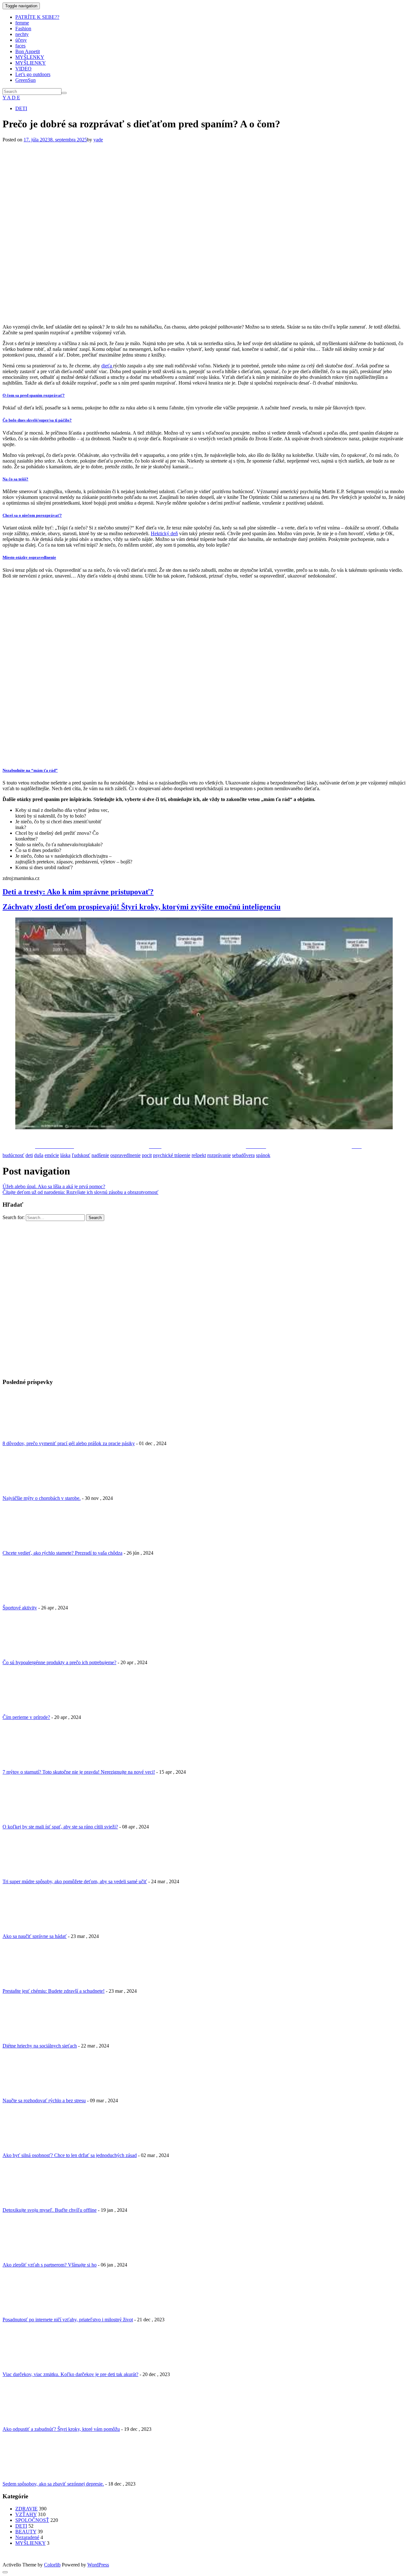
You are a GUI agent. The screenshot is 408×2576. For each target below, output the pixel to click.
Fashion (23, 28)
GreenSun (25, 80)
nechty (22, 34)
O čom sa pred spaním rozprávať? (34, 395)
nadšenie (100, 1155)
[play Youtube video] (204, 1024)
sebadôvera (243, 1155)
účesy (21, 40)
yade (98, 140)
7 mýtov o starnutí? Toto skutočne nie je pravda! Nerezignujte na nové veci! (79, 1772)
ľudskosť (81, 1155)
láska (65, 1155)
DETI (21, 108)
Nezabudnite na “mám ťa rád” (30, 770)
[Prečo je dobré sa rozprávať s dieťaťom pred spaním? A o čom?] (189, 316)
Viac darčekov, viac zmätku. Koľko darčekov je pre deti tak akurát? (70, 2374)
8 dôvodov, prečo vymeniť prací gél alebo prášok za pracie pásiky (69, 1443)
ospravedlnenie (125, 1155)
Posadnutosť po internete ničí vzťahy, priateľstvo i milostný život (68, 2320)
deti (29, 1155)
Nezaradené (27, 2537)
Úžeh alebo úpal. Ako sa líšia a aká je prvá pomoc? (54, 1186)
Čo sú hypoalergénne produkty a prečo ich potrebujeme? (59, 1662)
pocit (147, 1155)
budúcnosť (13, 1155)
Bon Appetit (28, 51)
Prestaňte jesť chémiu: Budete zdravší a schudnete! (54, 1991)
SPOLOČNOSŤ (32, 2520)
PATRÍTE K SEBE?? (37, 17)
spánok (263, 1155)
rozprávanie (219, 1155)
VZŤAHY (26, 2514)
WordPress (98, 2565)
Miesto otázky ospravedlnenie (29, 557)
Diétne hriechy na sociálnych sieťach (40, 2046)
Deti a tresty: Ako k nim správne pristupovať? (78, 892)
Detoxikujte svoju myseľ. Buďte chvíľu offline (50, 2210)
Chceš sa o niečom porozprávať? (32, 515)
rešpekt (199, 1155)
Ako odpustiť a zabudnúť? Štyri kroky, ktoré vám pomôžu (61, 2429)
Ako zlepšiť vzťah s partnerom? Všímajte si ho (50, 2265)
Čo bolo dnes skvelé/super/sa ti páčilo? (37, 420)
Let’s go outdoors (33, 74)
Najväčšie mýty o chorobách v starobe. (42, 1498)
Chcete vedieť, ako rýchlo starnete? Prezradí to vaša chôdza (62, 1553)
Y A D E (11, 98)
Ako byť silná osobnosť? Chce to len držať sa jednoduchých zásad (70, 2155)
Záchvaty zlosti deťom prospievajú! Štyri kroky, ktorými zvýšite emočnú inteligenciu (142, 907)
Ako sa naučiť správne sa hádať (35, 1936)
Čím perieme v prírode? (26, 1717)
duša (39, 1155)
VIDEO (23, 69)
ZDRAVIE (26, 2509)
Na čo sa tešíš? (15, 479)
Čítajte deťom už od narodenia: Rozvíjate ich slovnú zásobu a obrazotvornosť (80, 1192)
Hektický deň (164, 533)
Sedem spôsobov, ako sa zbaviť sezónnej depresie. (53, 2484)
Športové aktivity (20, 1608)
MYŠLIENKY (31, 63)
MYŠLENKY (30, 57)
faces (20, 46)
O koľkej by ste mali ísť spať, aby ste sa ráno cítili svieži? (60, 1827)
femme (22, 23)
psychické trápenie (172, 1155)
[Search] (64, 93)
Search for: (14, 1217)
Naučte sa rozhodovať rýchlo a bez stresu (44, 2101)
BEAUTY (26, 2532)
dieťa (107, 366)
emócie (52, 1155)
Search (95, 1218)
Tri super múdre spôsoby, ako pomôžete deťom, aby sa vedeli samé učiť (75, 1881)
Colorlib (52, 2565)
